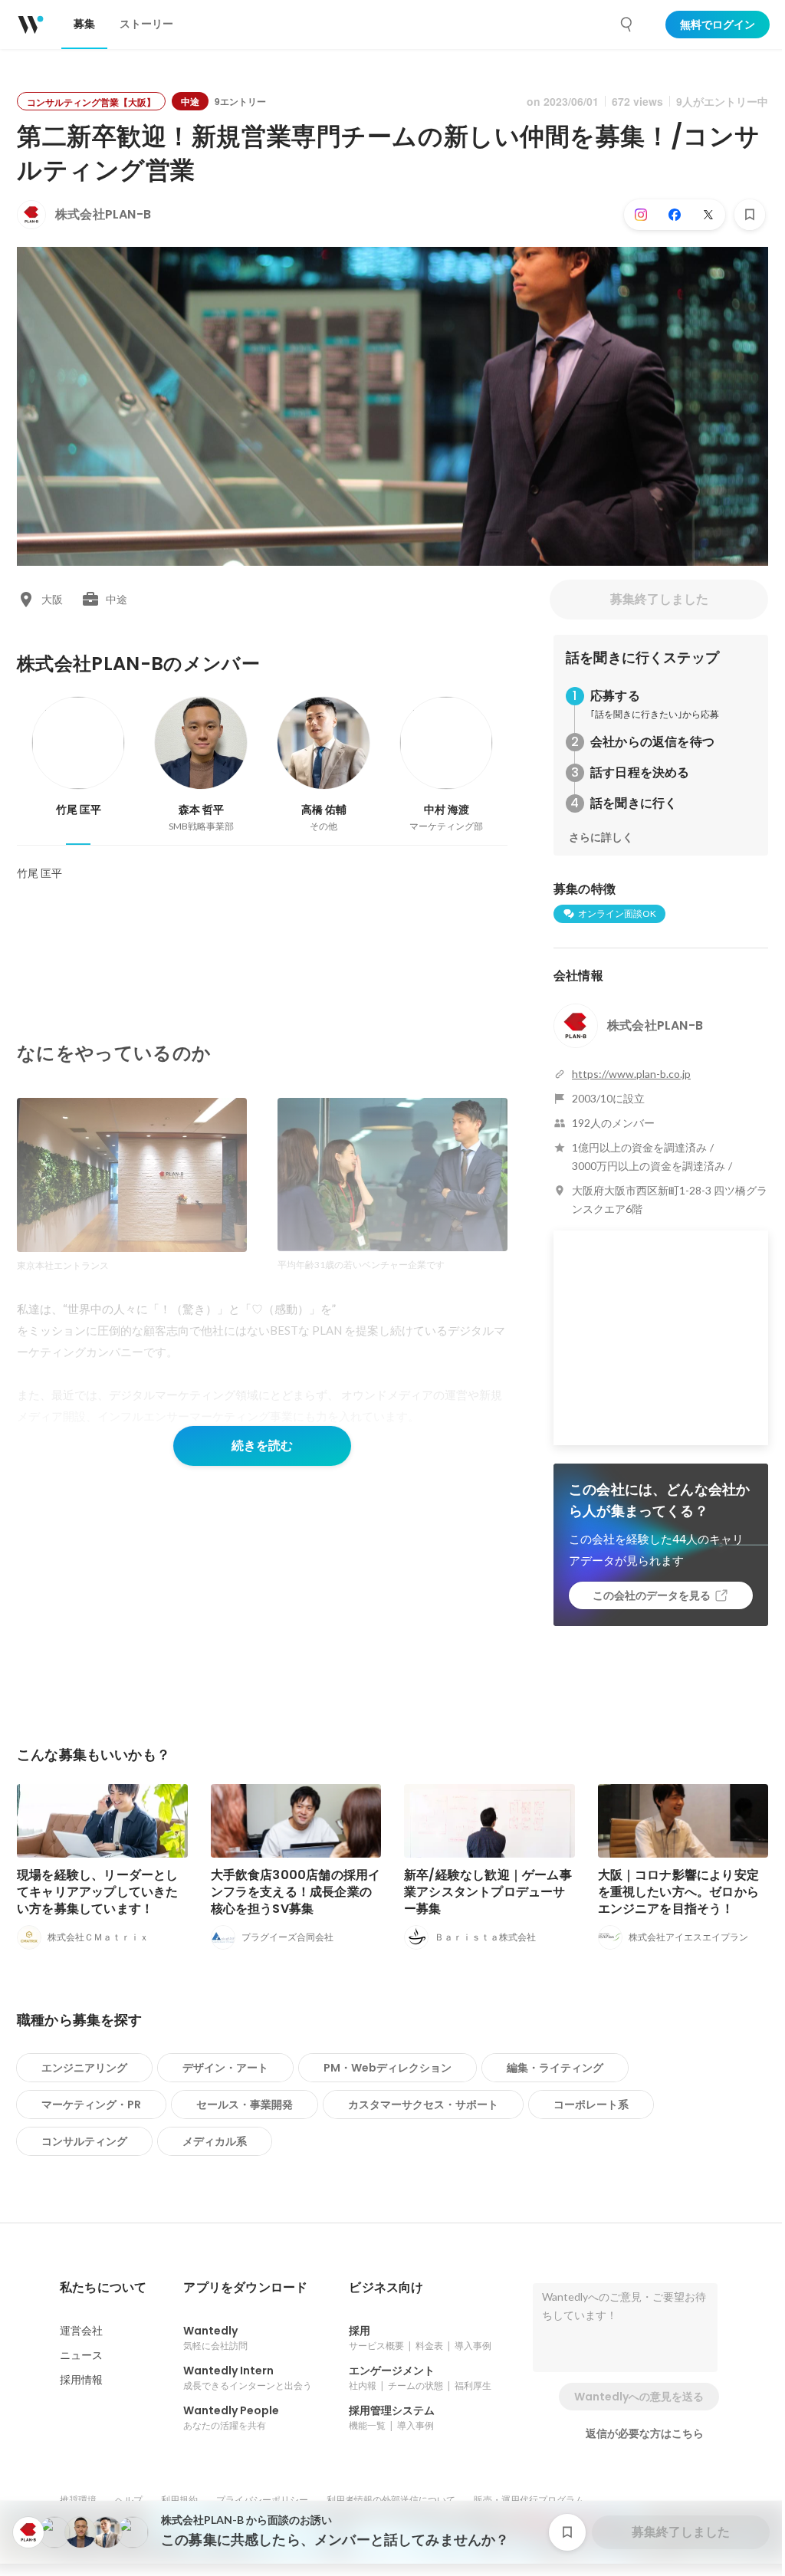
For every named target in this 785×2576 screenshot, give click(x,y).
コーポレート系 (591, 2104)
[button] (103, 2288)
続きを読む (262, 1446)
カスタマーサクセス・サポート (423, 2104)
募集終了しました (659, 599)
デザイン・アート (225, 2068)
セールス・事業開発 (245, 2104)
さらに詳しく (601, 837)
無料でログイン (718, 25)
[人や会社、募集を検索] (627, 25)
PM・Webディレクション (388, 2068)
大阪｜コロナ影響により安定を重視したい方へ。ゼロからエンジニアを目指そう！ (679, 1892)
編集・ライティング (555, 2068)
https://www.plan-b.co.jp (631, 1074)
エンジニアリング (84, 2068)
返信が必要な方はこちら (645, 2433)
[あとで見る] (750, 215)
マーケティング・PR (91, 2104)
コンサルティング (84, 2141)
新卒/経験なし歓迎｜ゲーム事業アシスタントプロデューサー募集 (488, 1892)
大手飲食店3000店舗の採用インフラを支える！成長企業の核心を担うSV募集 (296, 1892)
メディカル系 (215, 2141)
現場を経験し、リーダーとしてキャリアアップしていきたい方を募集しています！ (98, 1892)
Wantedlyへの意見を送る (639, 2397)
